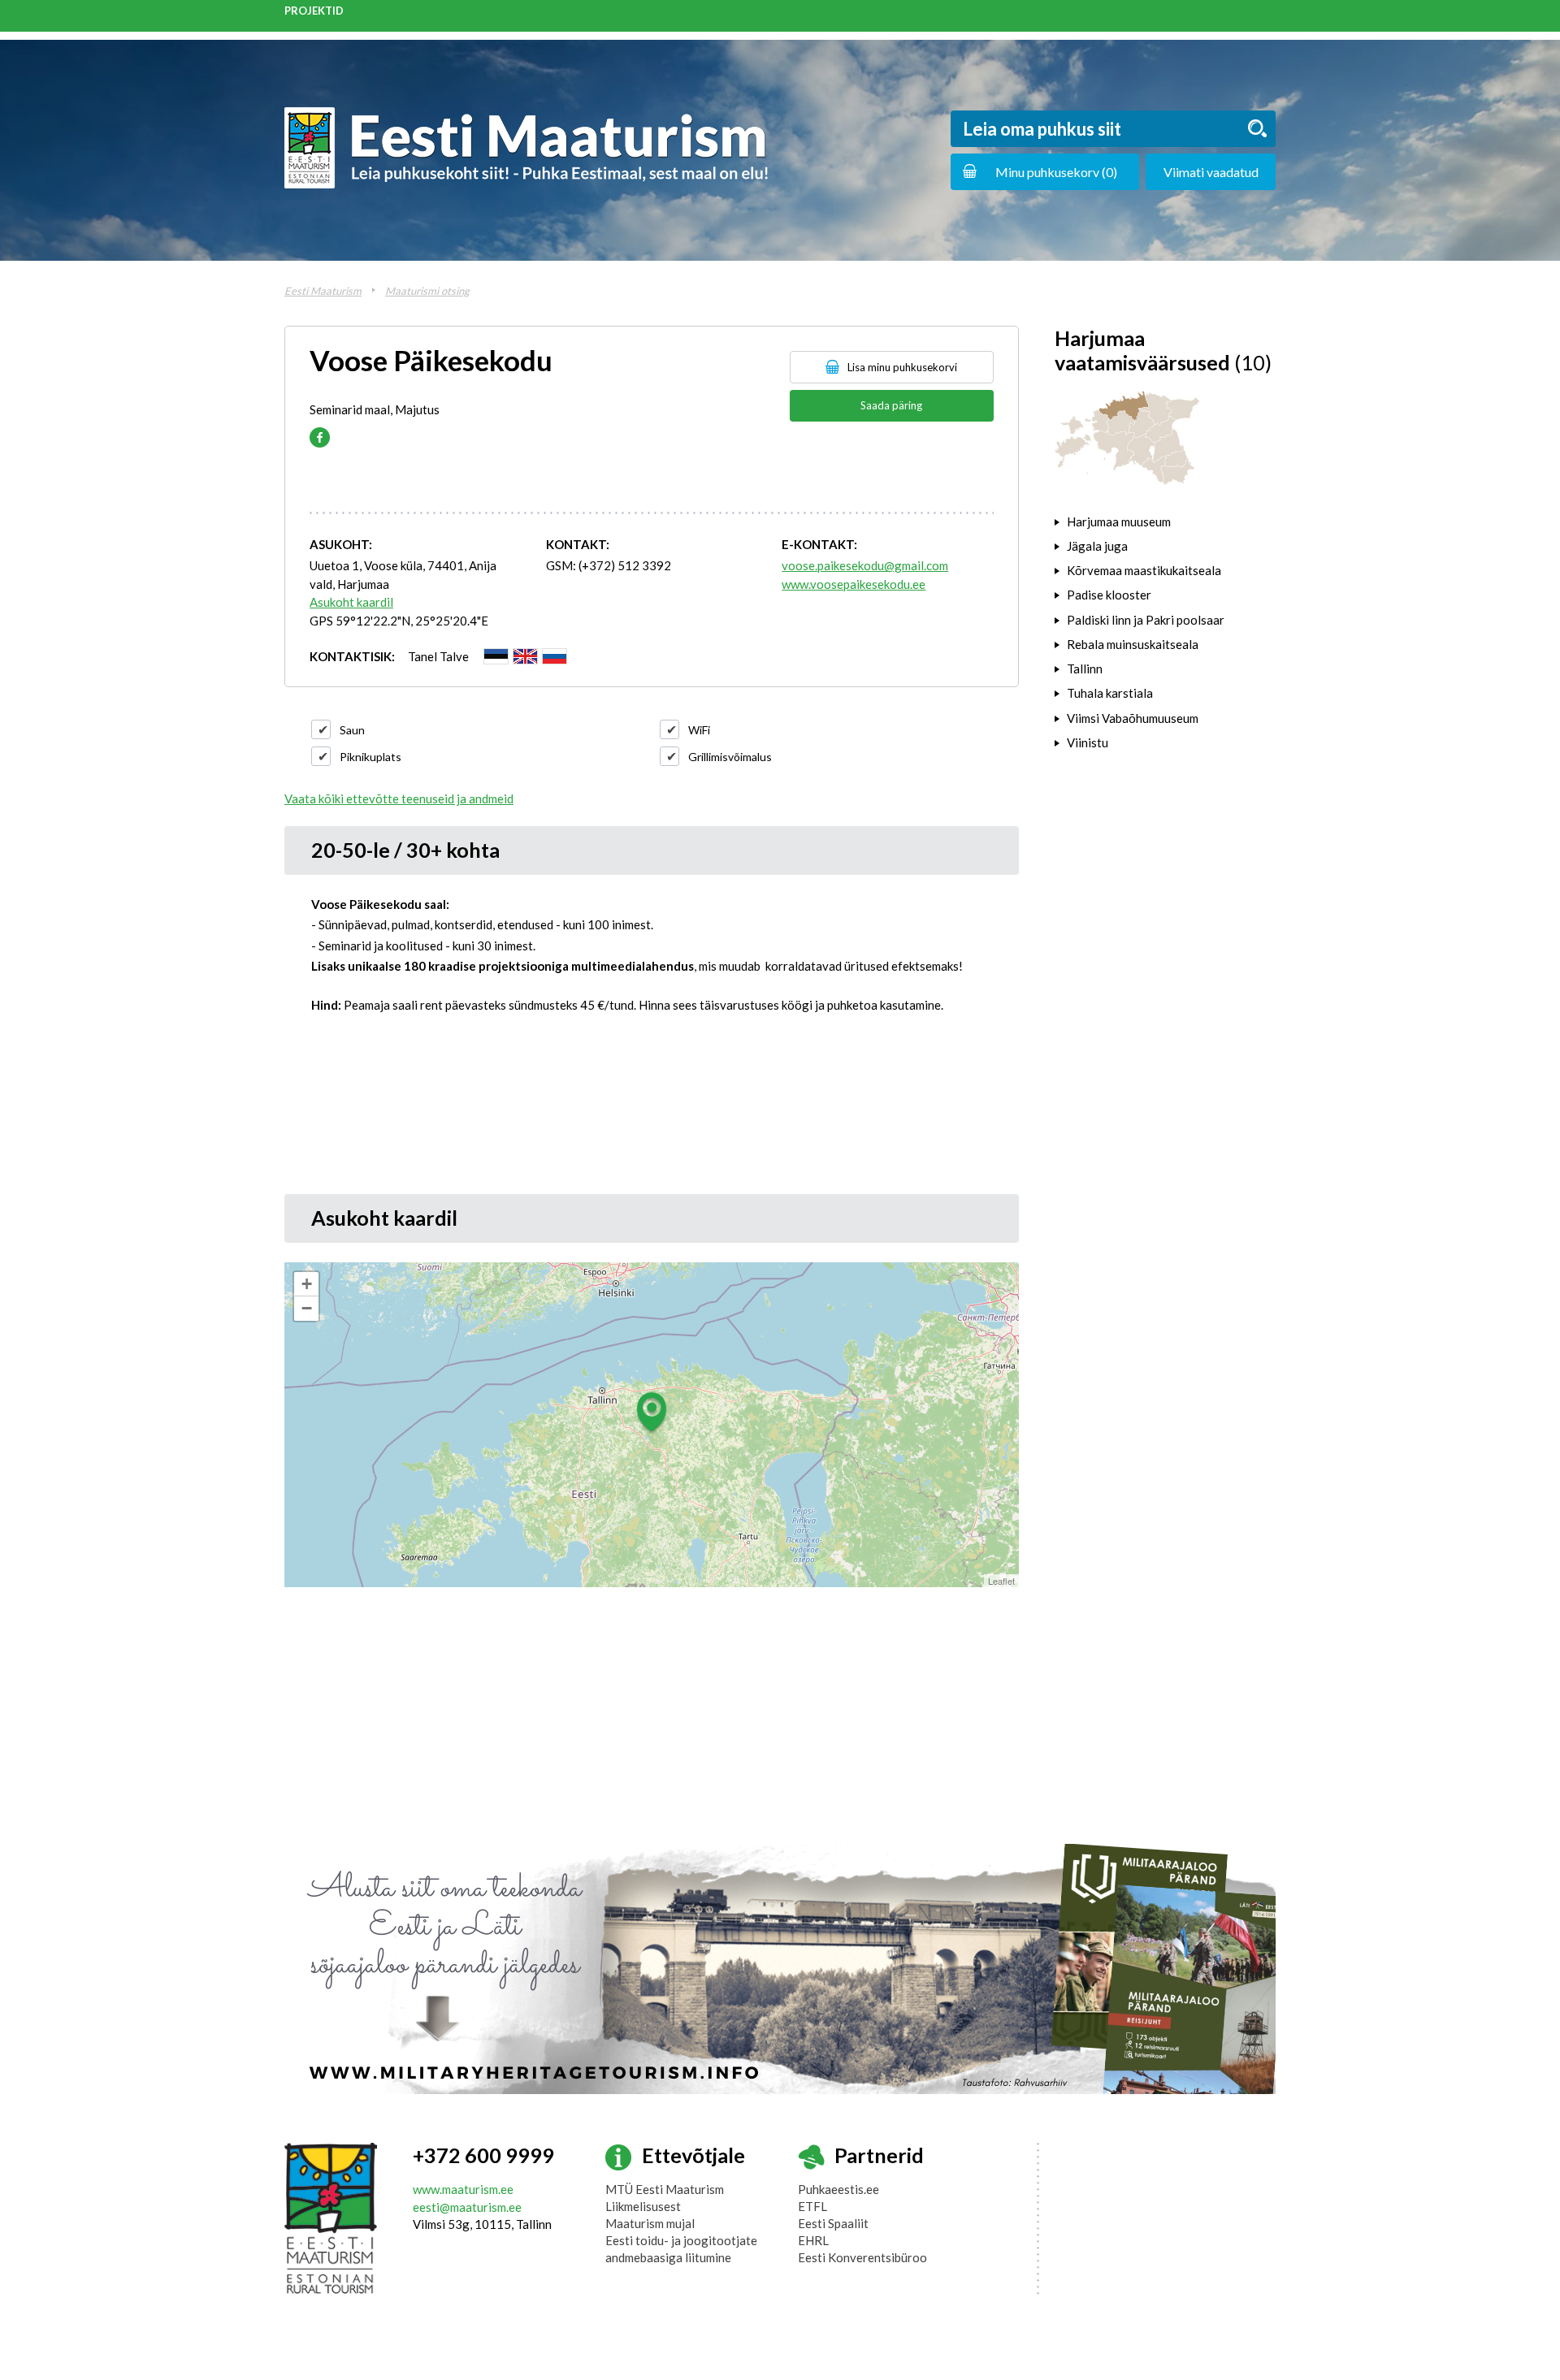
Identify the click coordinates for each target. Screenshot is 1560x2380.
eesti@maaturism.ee (467, 2207)
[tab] (1165, 521)
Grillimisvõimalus (730, 757)
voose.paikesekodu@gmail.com (865, 565)
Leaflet (1001, 1581)
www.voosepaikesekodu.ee (854, 584)
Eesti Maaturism (323, 291)
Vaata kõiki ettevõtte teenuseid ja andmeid (399, 798)
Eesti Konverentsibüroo (862, 2257)
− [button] (307, 1308)
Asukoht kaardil (351, 602)
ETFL (812, 2206)
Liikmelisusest (643, 2206)
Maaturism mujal (650, 2223)
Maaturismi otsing (427, 291)
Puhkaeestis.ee (838, 2189)
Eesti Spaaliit (833, 2223)
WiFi (699, 730)
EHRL (813, 2240)
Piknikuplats (370, 757)
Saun (352, 730)
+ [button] (307, 1284)
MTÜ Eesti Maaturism (665, 2189)
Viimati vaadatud (1211, 172)
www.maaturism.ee (463, 2189)
